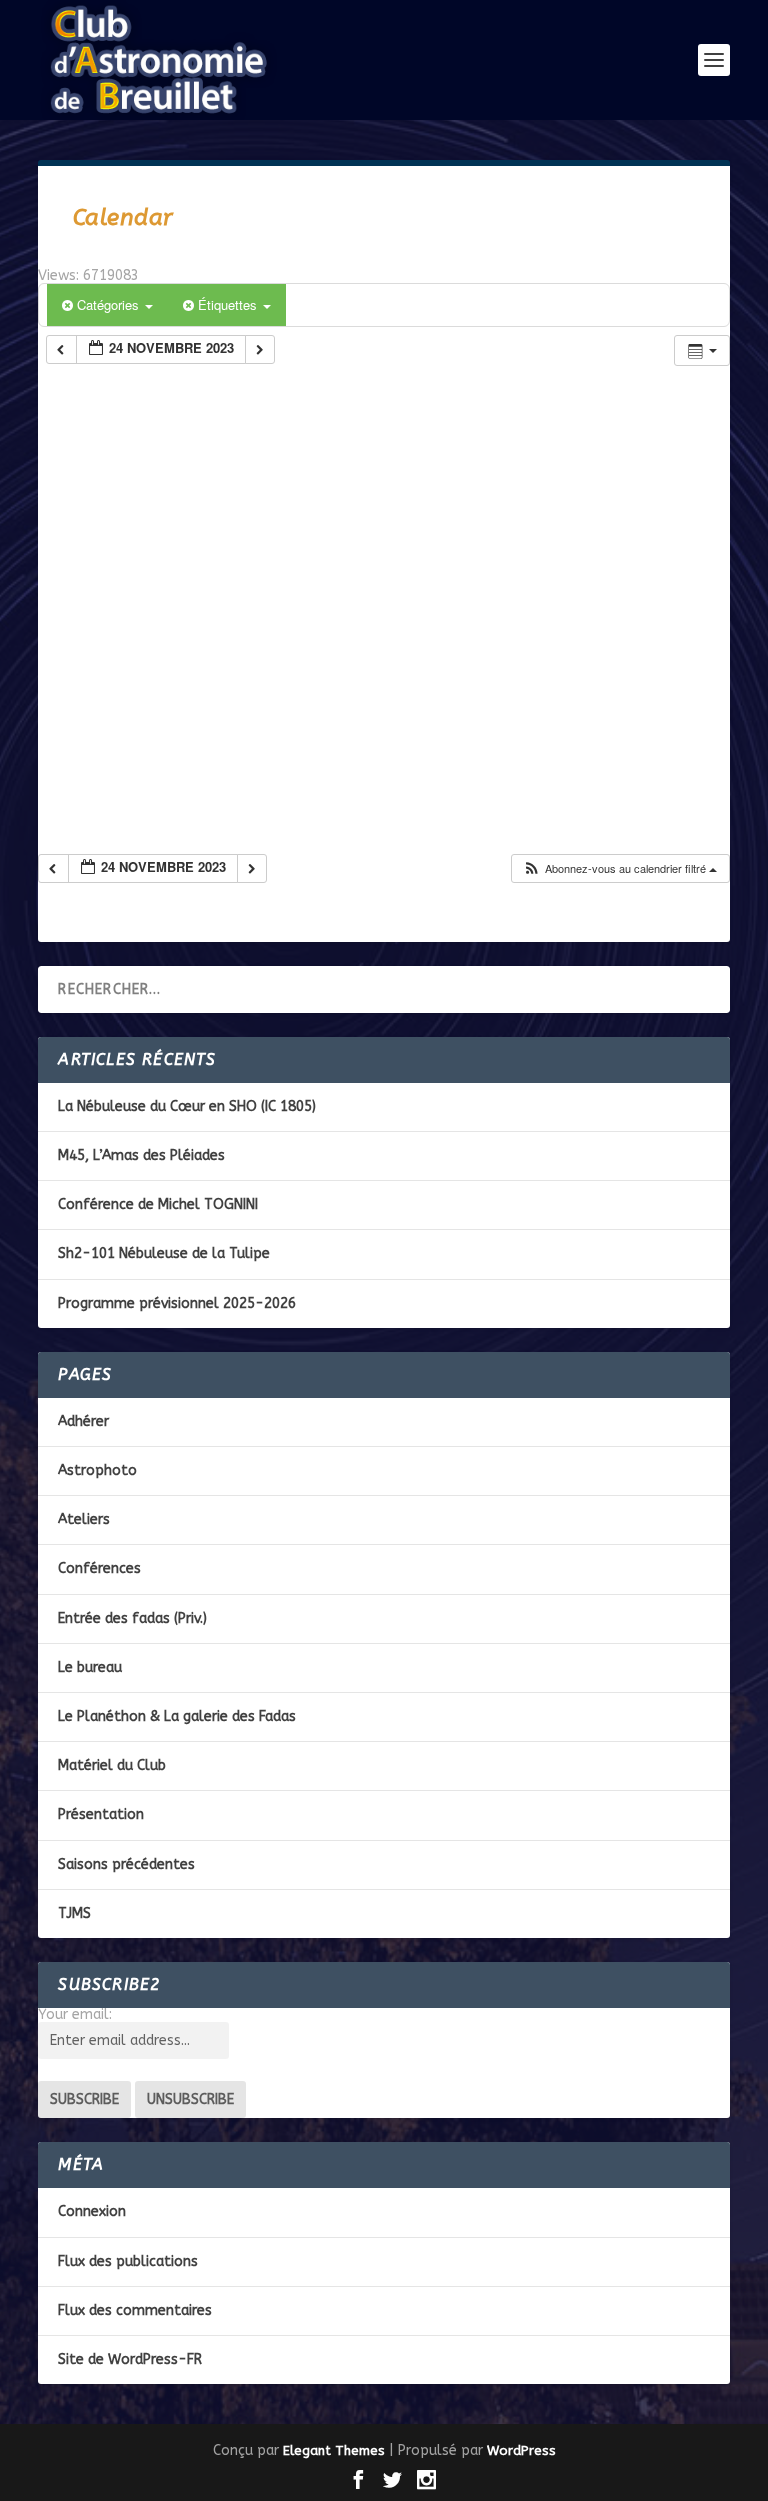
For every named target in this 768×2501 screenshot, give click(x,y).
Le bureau (90, 1667)
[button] (619, 868)
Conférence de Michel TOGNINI (158, 1204)
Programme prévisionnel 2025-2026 (177, 1303)
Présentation (101, 1814)
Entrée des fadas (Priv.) (132, 1618)
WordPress (521, 2450)
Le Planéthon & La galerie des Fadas (177, 1716)
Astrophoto (97, 1470)
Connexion (92, 2211)
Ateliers (84, 1519)
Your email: (75, 2014)
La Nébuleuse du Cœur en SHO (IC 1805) (187, 1106)
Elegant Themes (334, 2450)
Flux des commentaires (135, 2310)
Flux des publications (128, 2261)
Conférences (99, 1568)
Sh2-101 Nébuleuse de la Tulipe (164, 1253)
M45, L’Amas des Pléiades (141, 1155)
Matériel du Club (112, 1765)
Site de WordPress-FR (130, 2359)
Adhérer (83, 1421)
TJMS (74, 1913)
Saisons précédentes (126, 1864)
